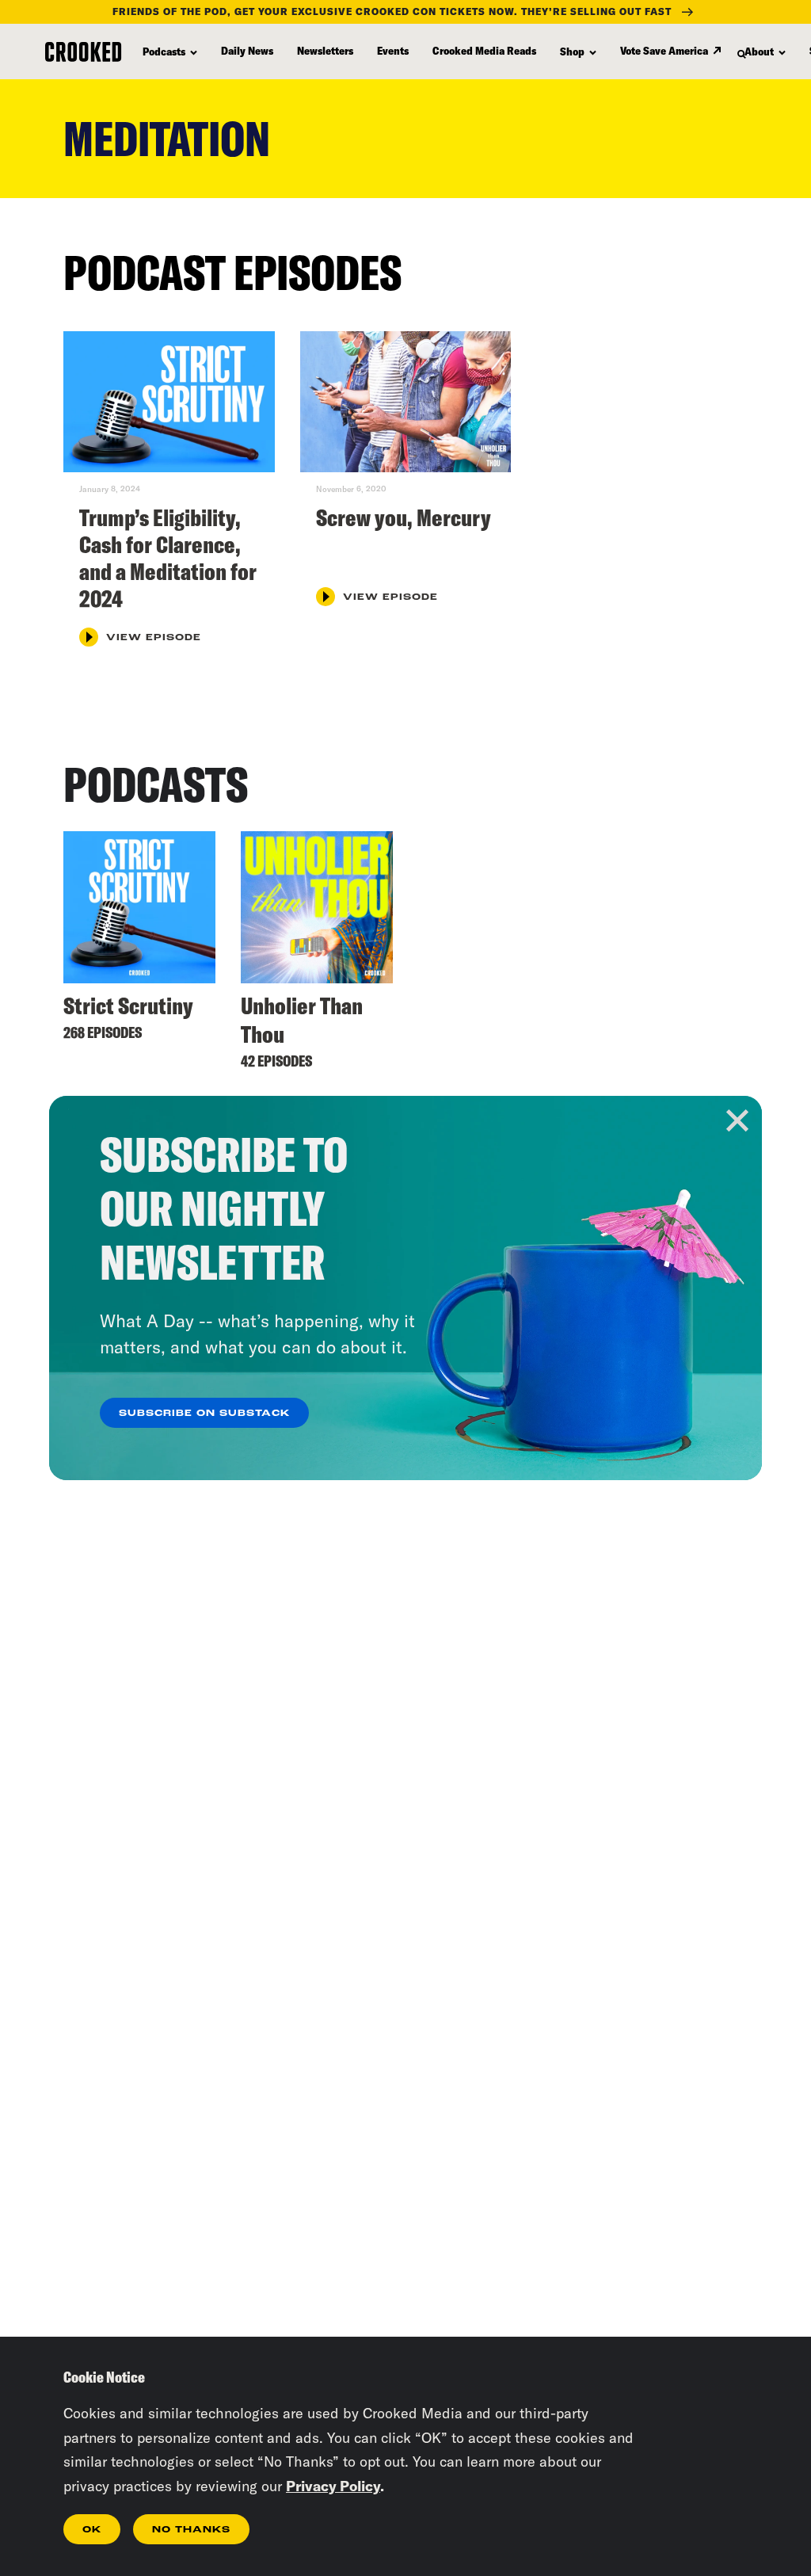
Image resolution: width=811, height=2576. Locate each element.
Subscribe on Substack (204, 1414)
